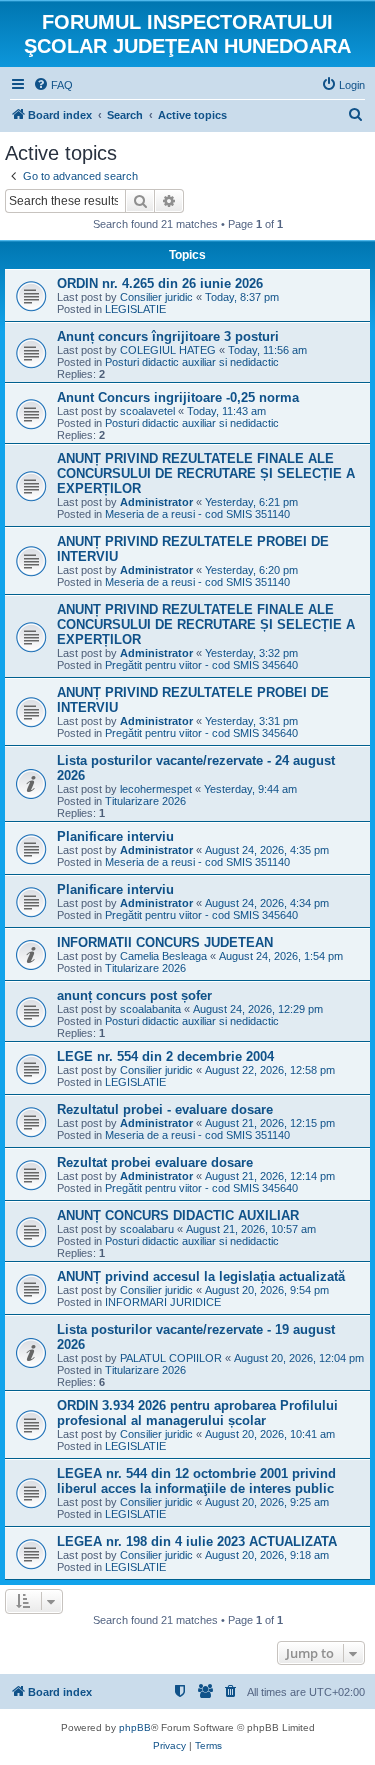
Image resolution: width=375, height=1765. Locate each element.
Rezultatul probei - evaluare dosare (165, 1109)
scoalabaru (147, 1229)
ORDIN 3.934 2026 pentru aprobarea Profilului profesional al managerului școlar (197, 1413)
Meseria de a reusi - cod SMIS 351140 (197, 514)
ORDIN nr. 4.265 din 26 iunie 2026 (160, 283)
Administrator (156, 502)
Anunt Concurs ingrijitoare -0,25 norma (178, 397)
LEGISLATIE (135, 309)
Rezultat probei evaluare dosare (155, 1162)
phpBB (135, 1727)
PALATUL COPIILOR (171, 1358)
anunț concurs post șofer (134, 995)
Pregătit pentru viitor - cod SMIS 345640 (201, 665)
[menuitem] (53, 85)
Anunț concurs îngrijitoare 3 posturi (168, 336)
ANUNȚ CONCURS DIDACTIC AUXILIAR (178, 1215)
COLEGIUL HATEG (168, 350)
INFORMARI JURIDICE (163, 1302)
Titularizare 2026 (145, 801)
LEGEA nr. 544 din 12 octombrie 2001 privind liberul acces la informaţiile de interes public (196, 1481)
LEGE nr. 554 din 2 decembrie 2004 (165, 1056)
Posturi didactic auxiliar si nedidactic (192, 362)
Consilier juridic (156, 297)
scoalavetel (147, 411)
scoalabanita (150, 1009)
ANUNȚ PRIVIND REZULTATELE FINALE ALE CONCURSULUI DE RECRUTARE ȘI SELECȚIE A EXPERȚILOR (206, 473)
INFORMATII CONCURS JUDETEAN (165, 942)
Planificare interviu (115, 836)
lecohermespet (156, 789)
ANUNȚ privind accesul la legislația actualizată (201, 1276)
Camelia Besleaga (163, 956)
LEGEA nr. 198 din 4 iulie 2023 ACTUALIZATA (197, 1541)
